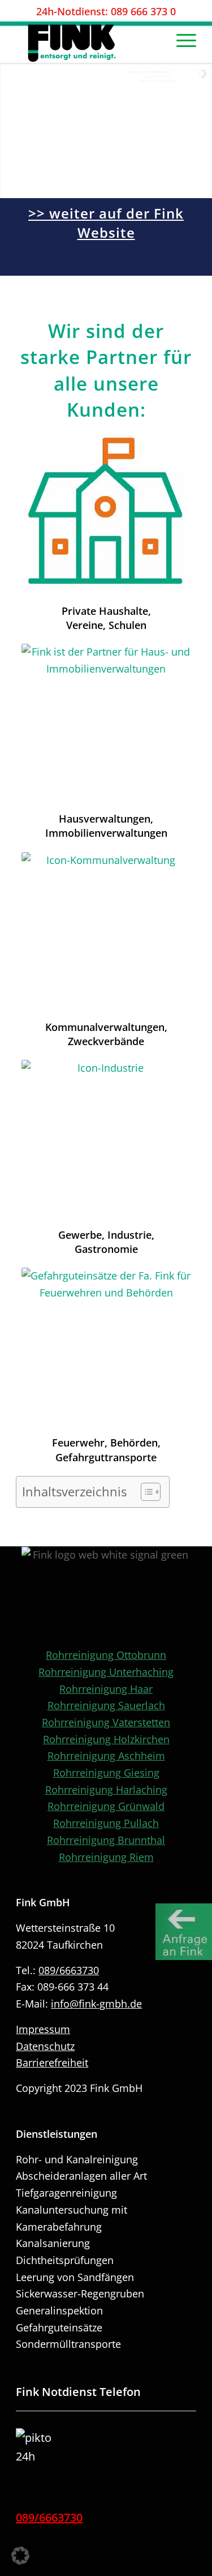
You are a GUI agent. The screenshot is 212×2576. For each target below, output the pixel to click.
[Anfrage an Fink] (184, 1932)
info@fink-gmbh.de (96, 2004)
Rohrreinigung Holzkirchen (106, 1739)
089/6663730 (69, 1970)
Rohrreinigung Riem (106, 1857)
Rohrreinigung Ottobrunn (106, 1655)
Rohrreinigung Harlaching (106, 1790)
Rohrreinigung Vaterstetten (106, 1722)
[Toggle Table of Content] (145, 1492)
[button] (20, 2556)
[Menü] (181, 40)
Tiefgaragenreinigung (66, 2193)
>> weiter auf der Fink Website (106, 223)
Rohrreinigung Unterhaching (106, 1672)
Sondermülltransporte (68, 2344)
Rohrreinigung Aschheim (106, 1756)
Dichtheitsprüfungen (65, 2260)
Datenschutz (45, 2046)
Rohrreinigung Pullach (106, 1823)
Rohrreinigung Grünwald (106, 1806)
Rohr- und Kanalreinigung (77, 2159)
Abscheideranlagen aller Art (81, 2176)
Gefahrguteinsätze (59, 2327)
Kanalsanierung (53, 2243)
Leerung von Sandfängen (75, 2277)
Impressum (43, 2029)
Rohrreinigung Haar (106, 1689)
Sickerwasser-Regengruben (80, 2293)
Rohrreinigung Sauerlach (106, 1705)
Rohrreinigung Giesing (106, 1773)
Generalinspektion (59, 2310)
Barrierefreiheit (52, 2062)
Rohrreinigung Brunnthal (106, 1840)
